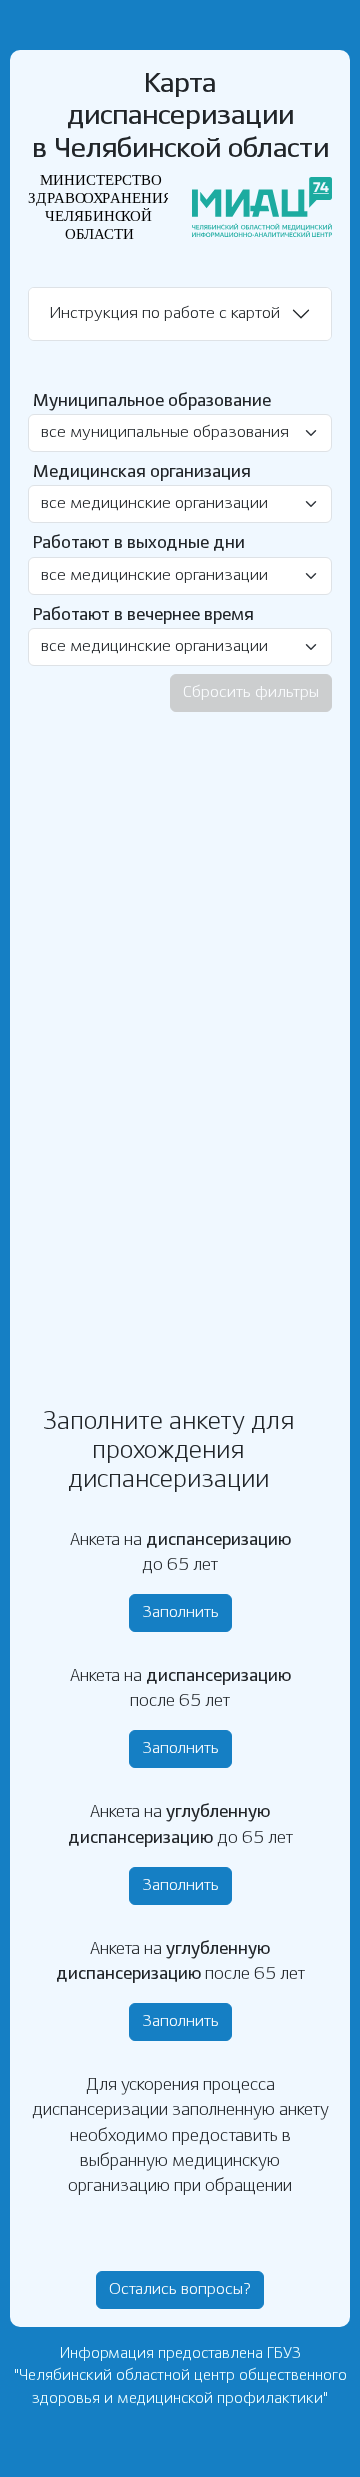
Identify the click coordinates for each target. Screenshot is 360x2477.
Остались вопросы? (180, 2289)
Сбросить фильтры (251, 692)
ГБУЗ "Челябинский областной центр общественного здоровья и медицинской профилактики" (180, 2377)
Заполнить (180, 1612)
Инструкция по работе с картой (164, 313)
